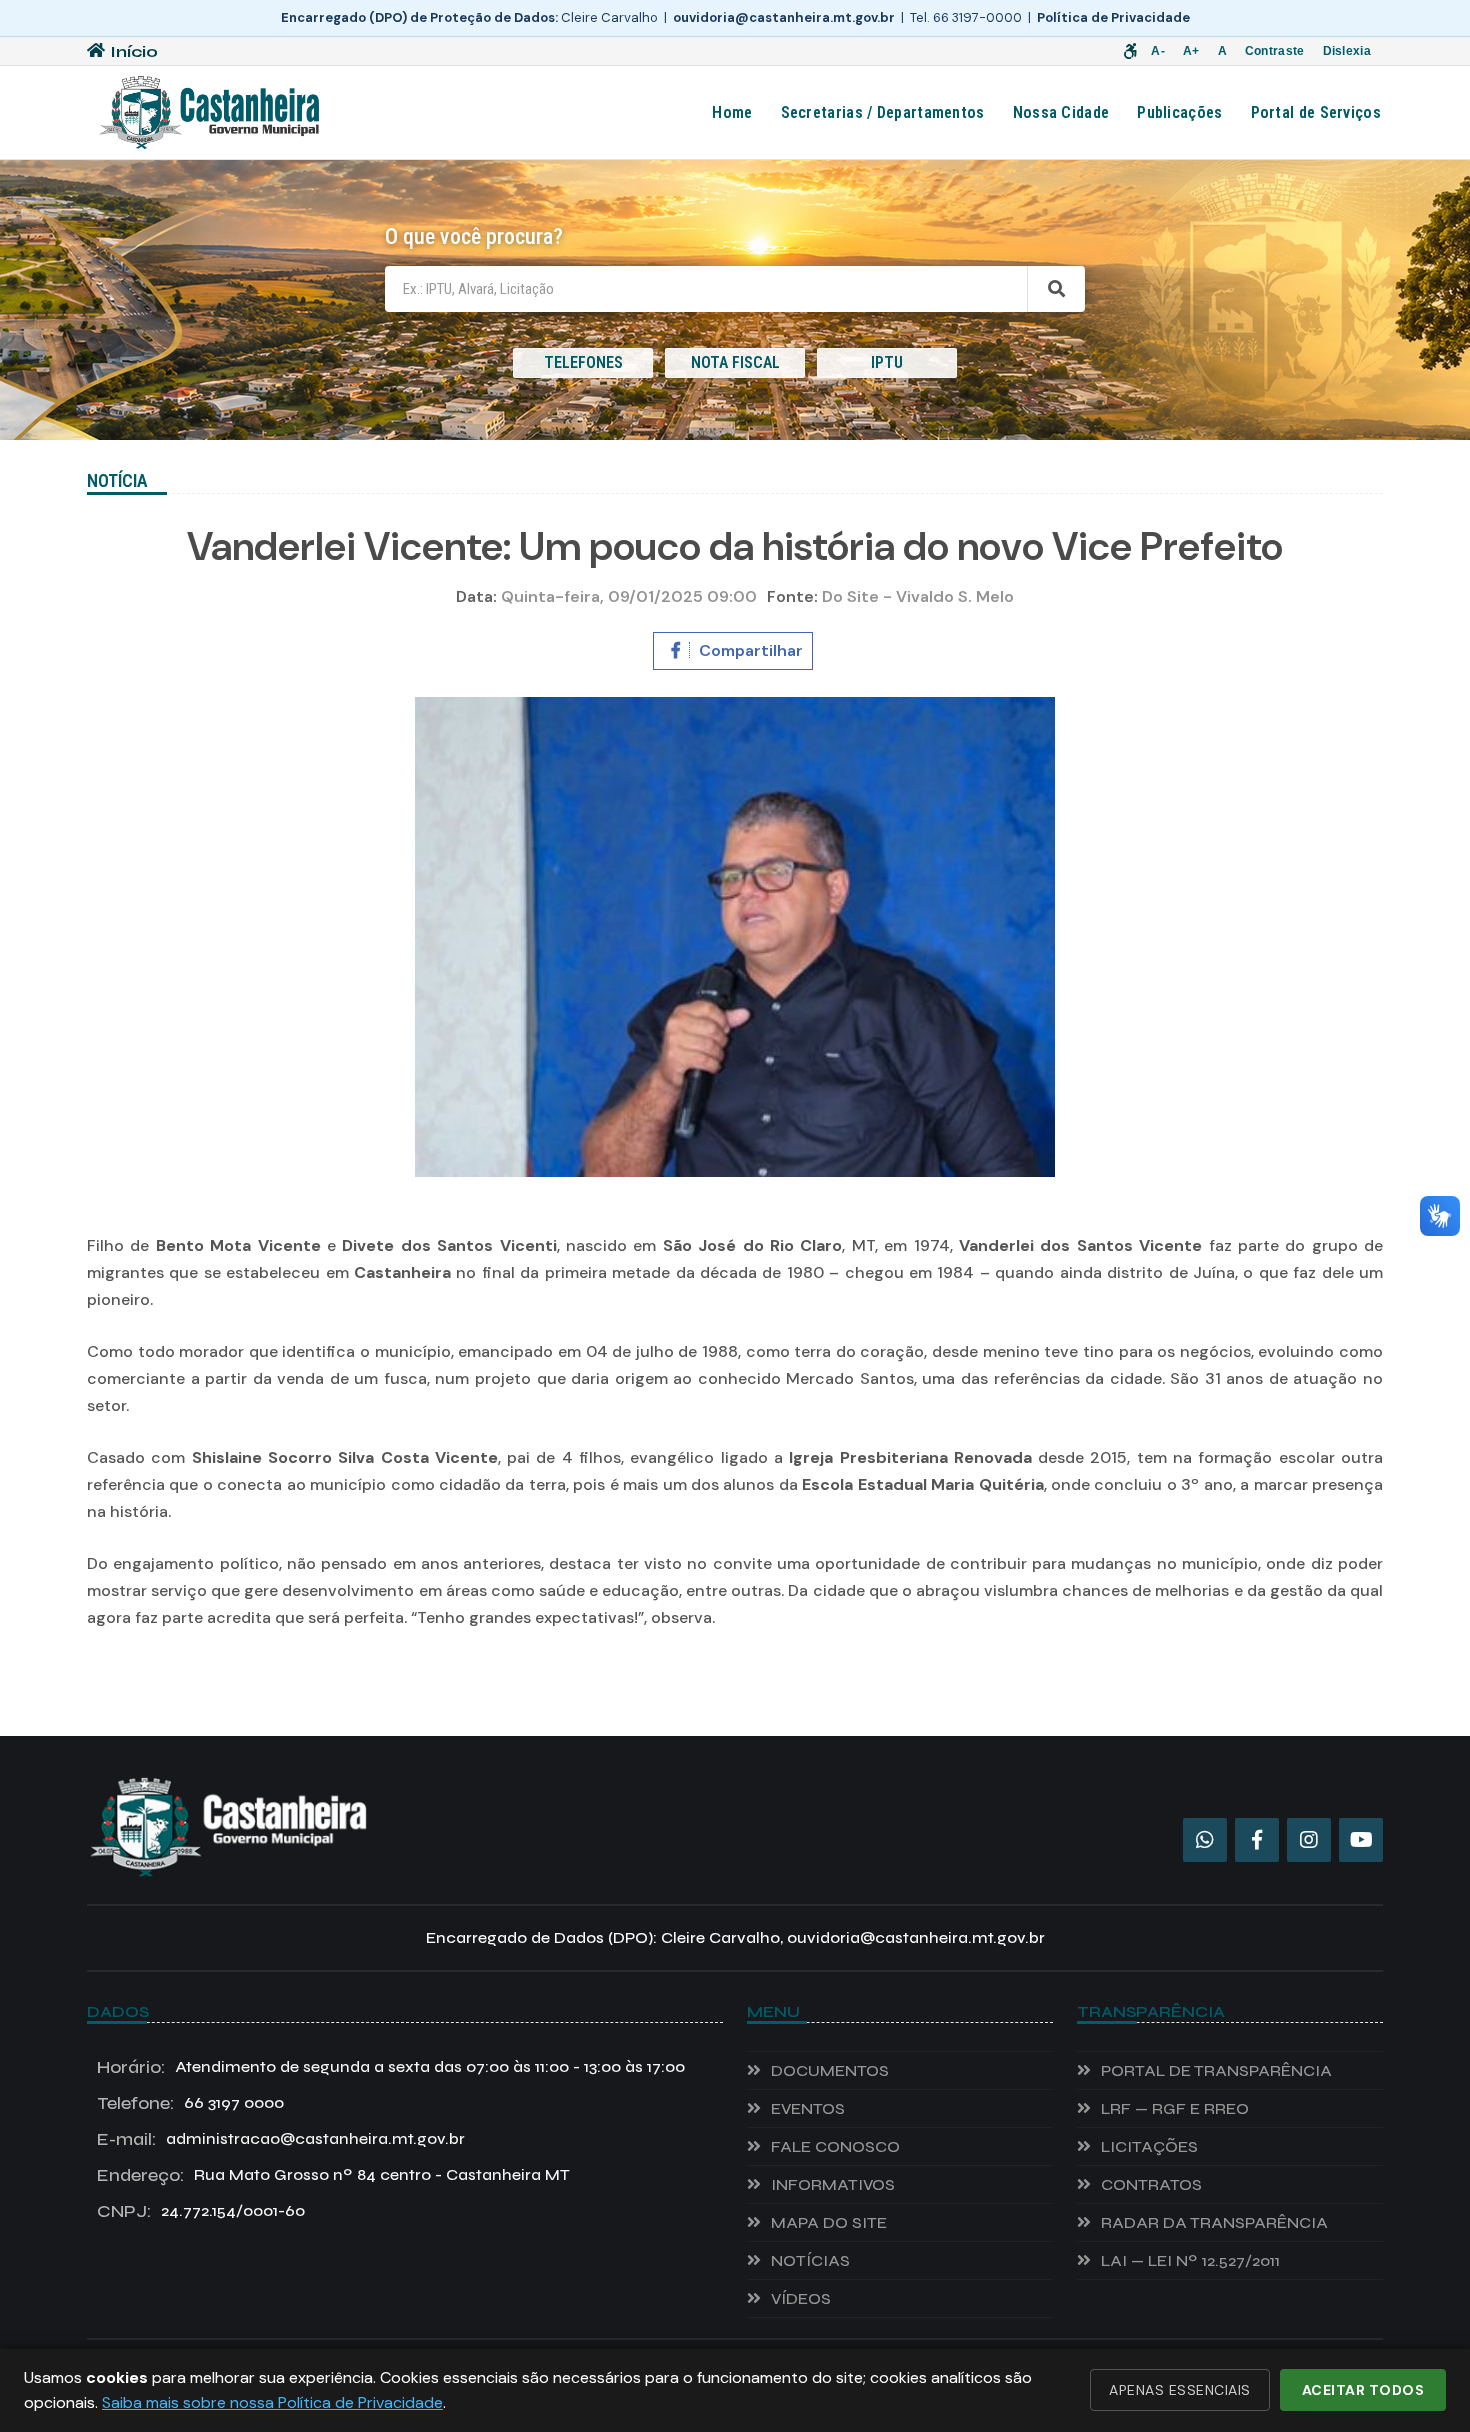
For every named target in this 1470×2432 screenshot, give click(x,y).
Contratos (1151, 2184)
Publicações (1179, 112)
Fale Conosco (835, 2146)
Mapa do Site (829, 2222)
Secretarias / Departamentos (883, 112)
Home (732, 112)
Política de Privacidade (1113, 17)
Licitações (1149, 2146)
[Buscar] (1056, 289)
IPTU (887, 362)
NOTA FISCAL (735, 362)
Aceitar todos (1363, 2390)
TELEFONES (583, 362)
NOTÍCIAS (810, 2260)
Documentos (830, 2070)
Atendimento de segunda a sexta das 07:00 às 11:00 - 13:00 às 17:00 (391, 2067)
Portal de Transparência (1216, 2070)
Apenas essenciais (1180, 2390)
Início (134, 51)
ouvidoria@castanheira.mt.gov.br (784, 17)
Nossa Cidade (1061, 112)
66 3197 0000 (190, 2103)
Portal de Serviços (1316, 112)
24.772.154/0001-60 (201, 2211)
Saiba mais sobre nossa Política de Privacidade (272, 2402)
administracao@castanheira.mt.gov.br (281, 2139)
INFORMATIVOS (833, 2184)
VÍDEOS (801, 2298)
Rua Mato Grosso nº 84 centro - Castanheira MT (333, 2175)
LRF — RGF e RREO (1175, 2108)
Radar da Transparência (1214, 2222)
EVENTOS (808, 2108)
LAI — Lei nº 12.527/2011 (1190, 2260)
